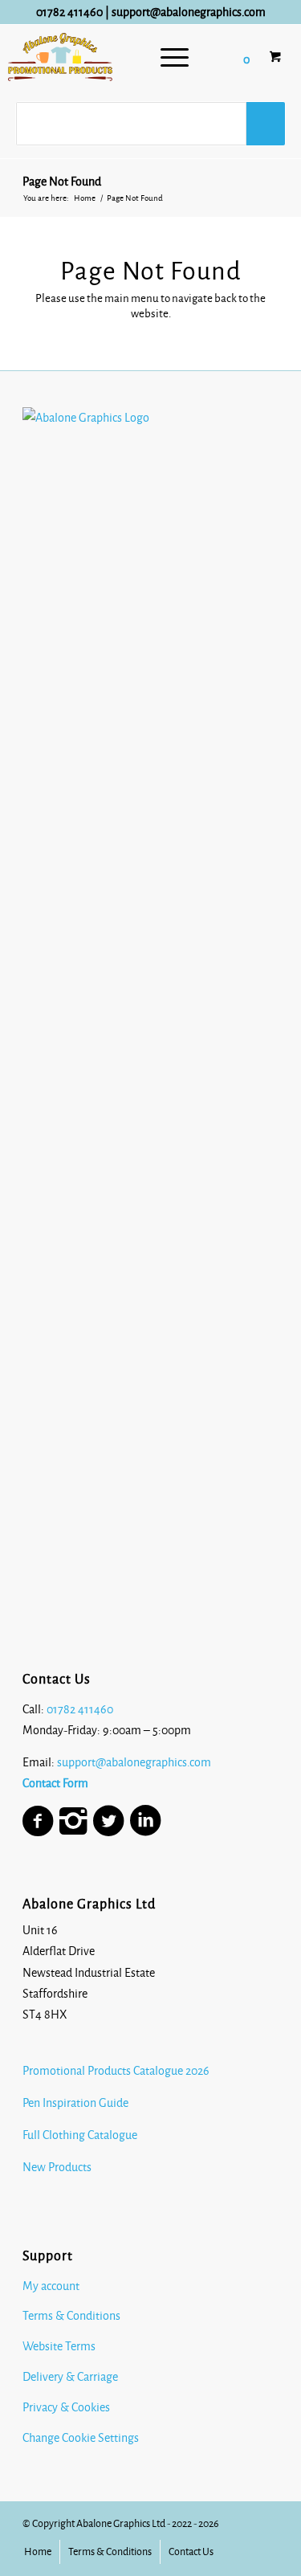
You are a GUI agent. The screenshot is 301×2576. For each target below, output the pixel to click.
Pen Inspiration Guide (75, 2103)
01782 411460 (69, 12)
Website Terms (59, 2346)
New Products (58, 2167)
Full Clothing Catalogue (80, 2135)
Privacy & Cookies (66, 2407)
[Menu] (175, 57)
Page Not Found (62, 182)
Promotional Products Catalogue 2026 (116, 2071)
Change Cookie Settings (81, 2438)
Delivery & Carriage (70, 2377)
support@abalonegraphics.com (189, 12)
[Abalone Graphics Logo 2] (60, 57)
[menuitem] (175, 57)
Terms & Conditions (71, 2316)
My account (51, 2286)
